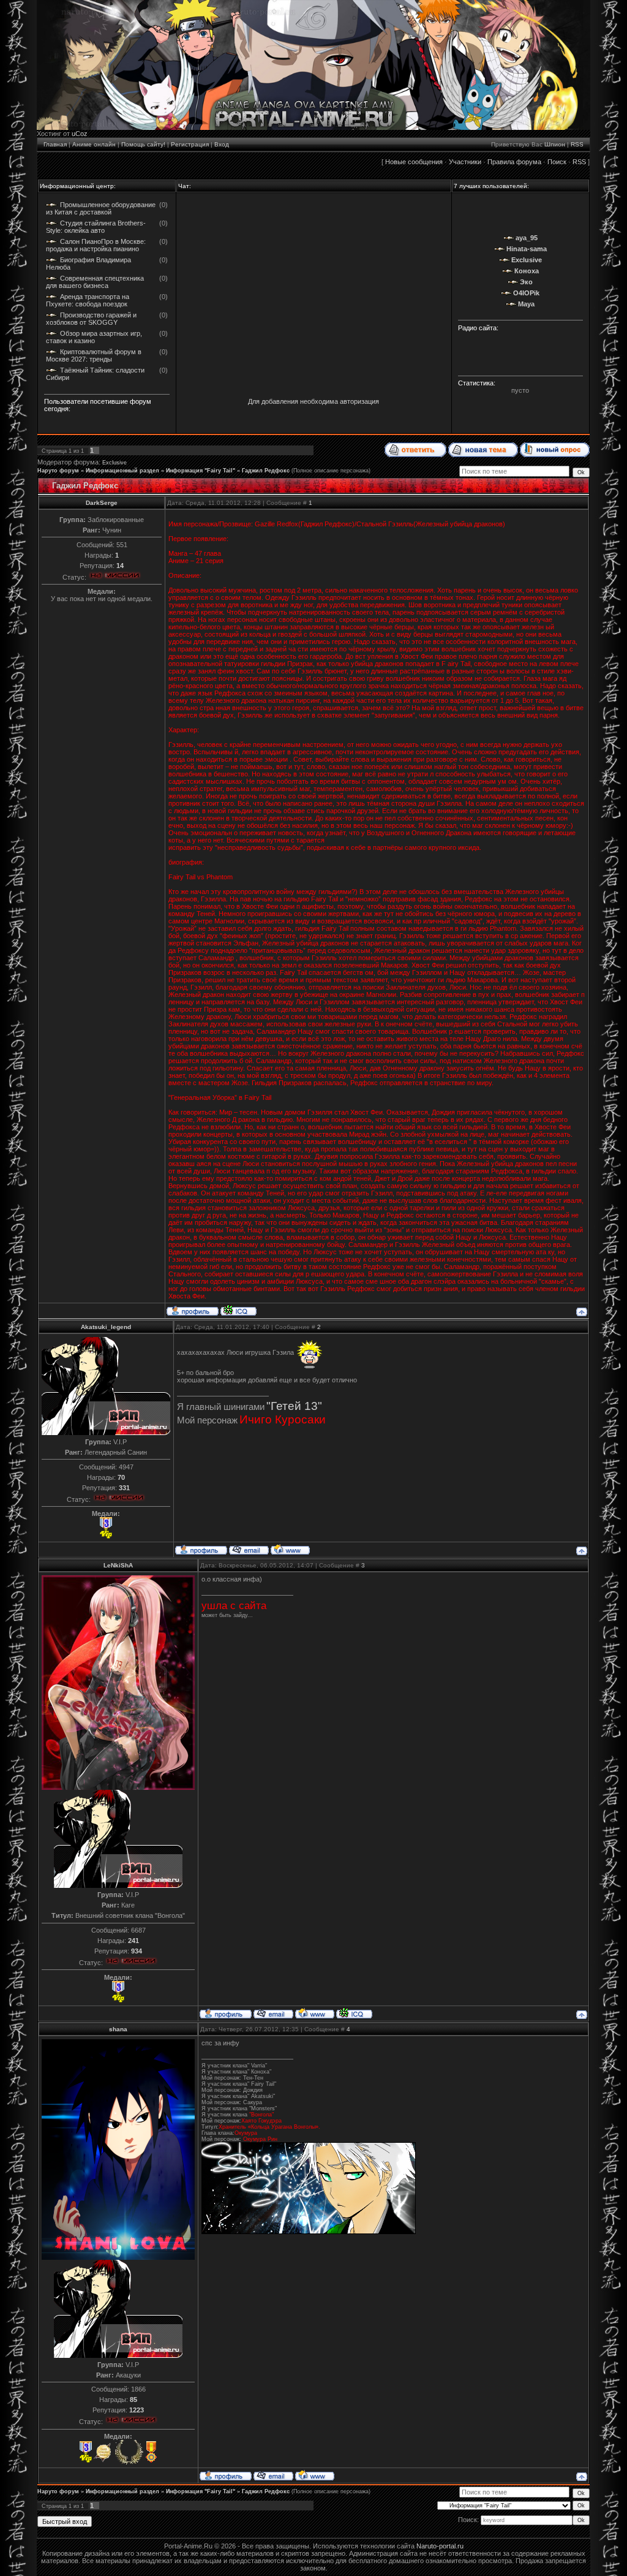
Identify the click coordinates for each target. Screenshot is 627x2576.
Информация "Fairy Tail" (201, 471)
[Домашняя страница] (290, 1549)
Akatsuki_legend (106, 1327)
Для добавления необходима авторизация (313, 401)
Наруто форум (58, 471)
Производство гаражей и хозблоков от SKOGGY (91, 319)
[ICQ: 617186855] (354, 2013)
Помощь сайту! (143, 144)
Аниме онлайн (94, 144)
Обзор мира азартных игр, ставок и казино (94, 337)
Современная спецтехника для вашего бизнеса (95, 282)
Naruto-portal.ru (440, 2546)
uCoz (80, 134)
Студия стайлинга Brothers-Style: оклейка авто (96, 227)
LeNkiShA (118, 1565)
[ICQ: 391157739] (238, 1310)
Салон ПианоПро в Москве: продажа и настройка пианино (96, 245)
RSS (577, 144)
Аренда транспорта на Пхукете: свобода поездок (88, 300)
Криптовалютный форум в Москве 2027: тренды (94, 355)
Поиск (557, 162)
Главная (55, 144)
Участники (465, 162)
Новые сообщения (414, 162)
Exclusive (115, 463)
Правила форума (514, 162)
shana (118, 2029)
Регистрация (190, 144)
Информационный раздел (122, 471)
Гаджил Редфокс (266, 471)
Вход (222, 144)
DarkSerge (102, 503)
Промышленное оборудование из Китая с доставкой (101, 208)
